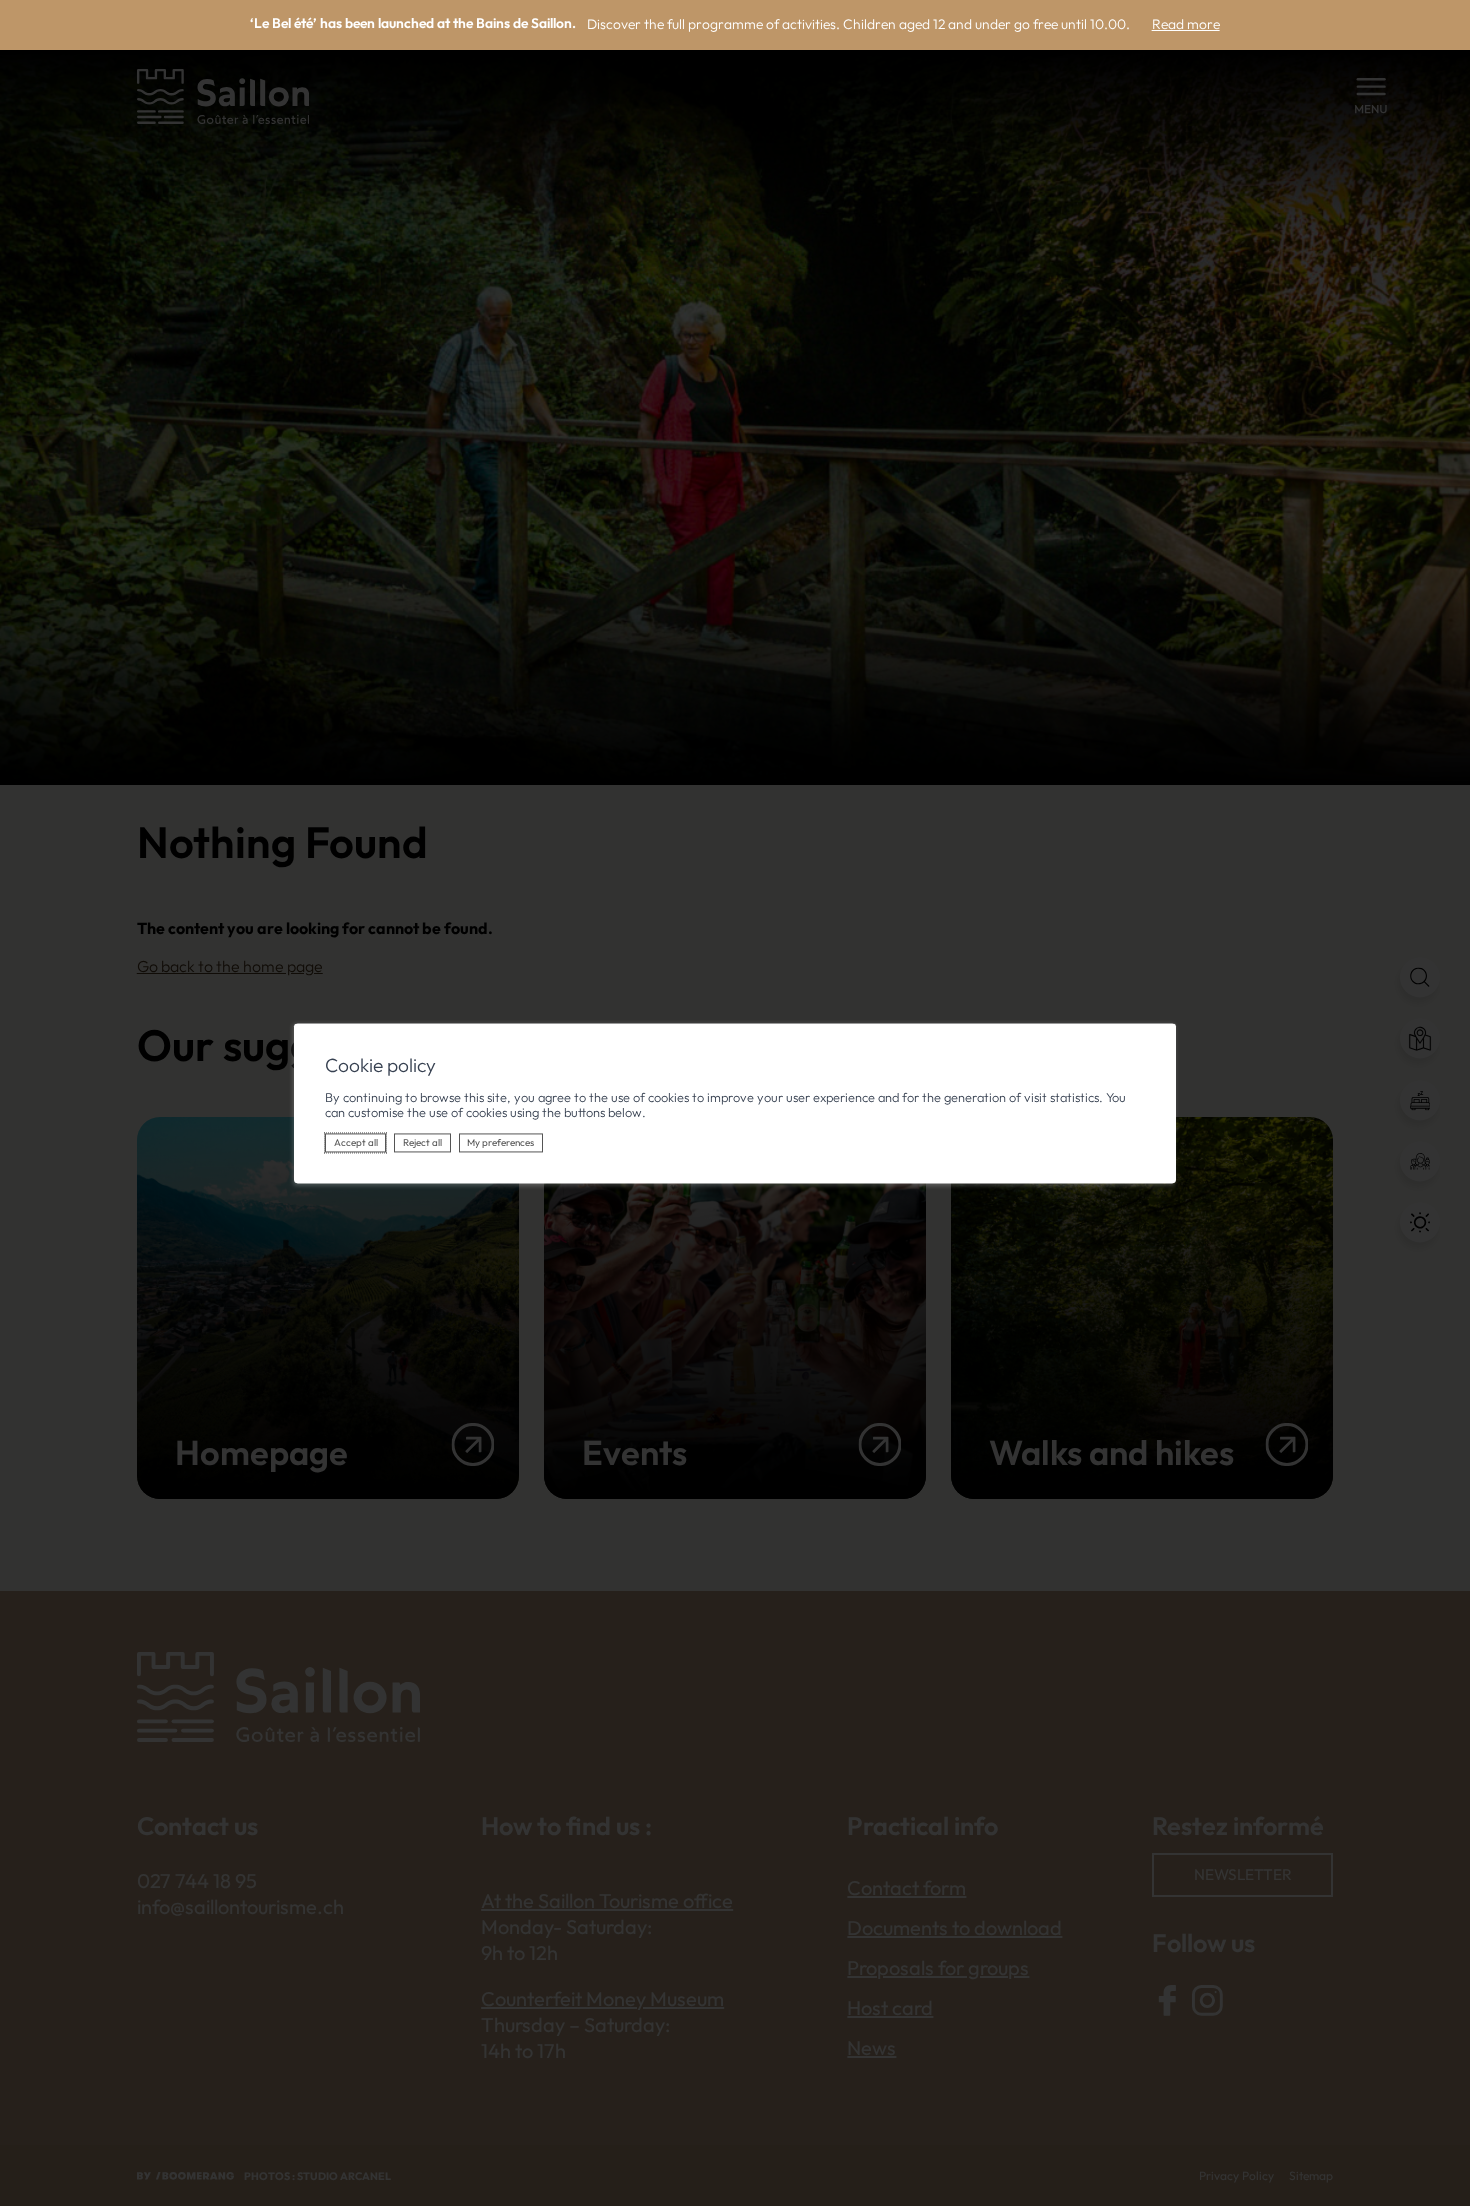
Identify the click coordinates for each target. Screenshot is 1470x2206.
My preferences (500, 1142)
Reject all (422, 1142)
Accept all (356, 1142)
